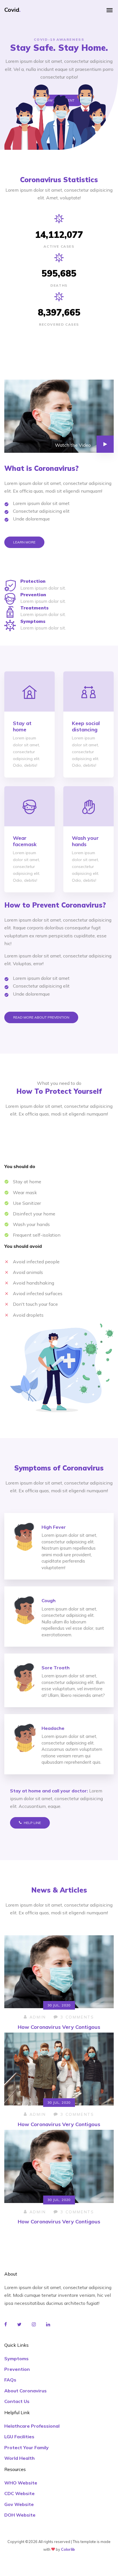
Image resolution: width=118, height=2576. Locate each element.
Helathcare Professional (32, 2426)
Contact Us (17, 2401)
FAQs (10, 2380)
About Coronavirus (25, 2391)
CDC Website (19, 2493)
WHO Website (21, 2483)
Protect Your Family (26, 2447)
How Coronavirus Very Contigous (59, 2027)
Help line (32, 1823)
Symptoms (16, 2359)
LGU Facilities (19, 2437)
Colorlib (68, 2549)
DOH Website (20, 2515)
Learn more (24, 542)
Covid (12, 10)
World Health (19, 2458)
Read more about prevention (41, 1017)
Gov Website (19, 2504)
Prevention (17, 2369)
